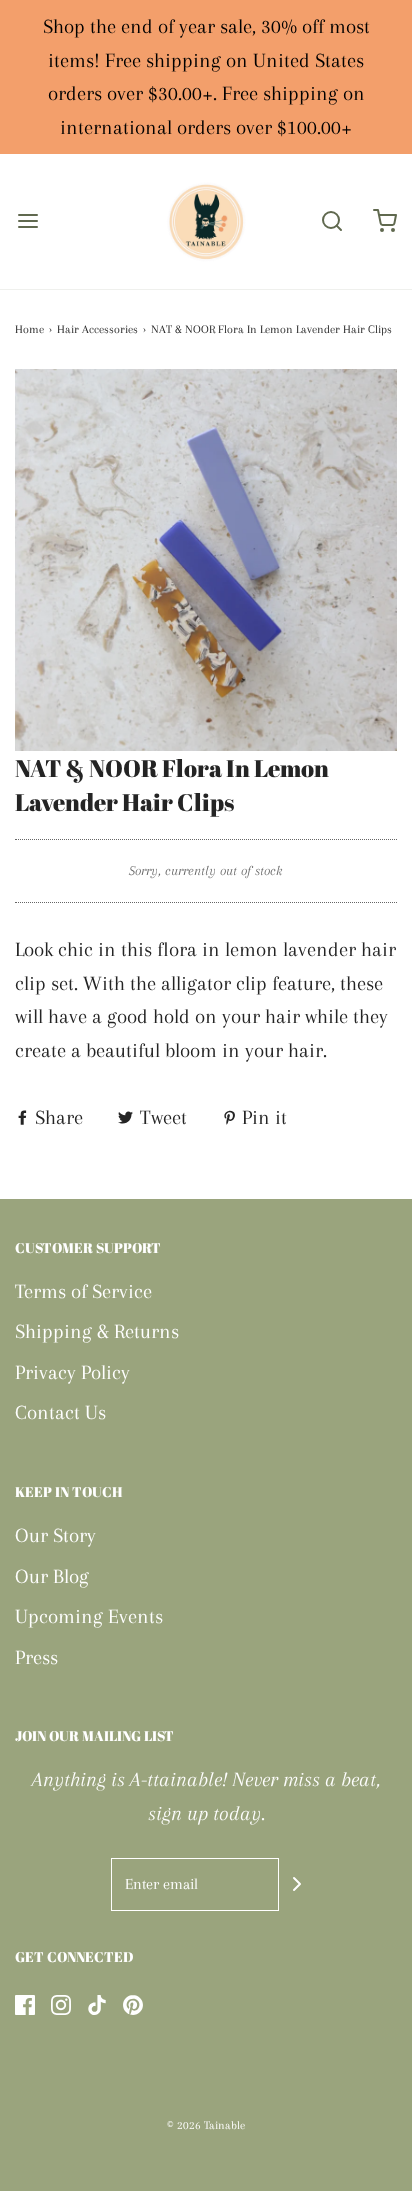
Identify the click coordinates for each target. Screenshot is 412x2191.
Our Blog (52, 1576)
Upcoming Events (89, 1616)
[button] (206, 560)
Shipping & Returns (97, 1331)
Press (36, 1657)
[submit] (297, 1884)
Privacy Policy (72, 1372)
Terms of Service (83, 1291)
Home (29, 329)
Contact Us (60, 1412)
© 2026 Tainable (206, 2125)
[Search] (332, 221)
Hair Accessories (97, 329)
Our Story (55, 1535)
